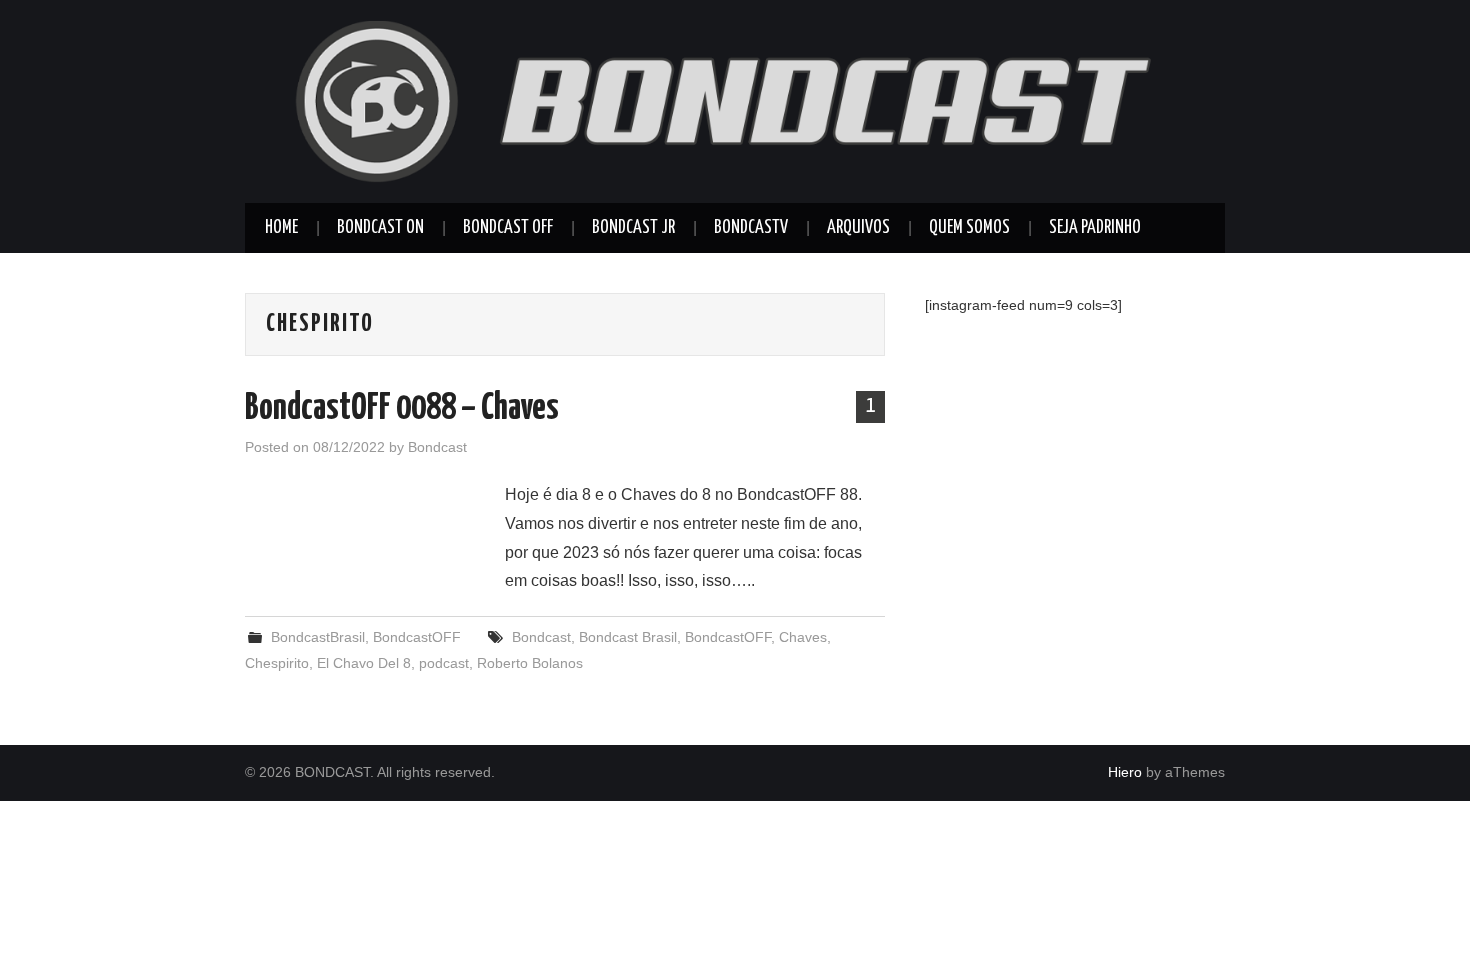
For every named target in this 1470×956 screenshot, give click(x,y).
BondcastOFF (417, 637)
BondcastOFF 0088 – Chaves (402, 409)
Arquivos (858, 228)
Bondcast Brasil (628, 637)
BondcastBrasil (318, 637)
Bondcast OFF (508, 228)
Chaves (803, 637)
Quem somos (969, 228)
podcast (444, 663)
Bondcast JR (633, 228)
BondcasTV (751, 228)
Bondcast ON (380, 228)
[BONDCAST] (735, 100)
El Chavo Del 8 (364, 663)
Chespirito (277, 663)
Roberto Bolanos (530, 663)
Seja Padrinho (1095, 228)
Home (281, 228)
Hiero (1125, 772)
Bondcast (437, 447)
